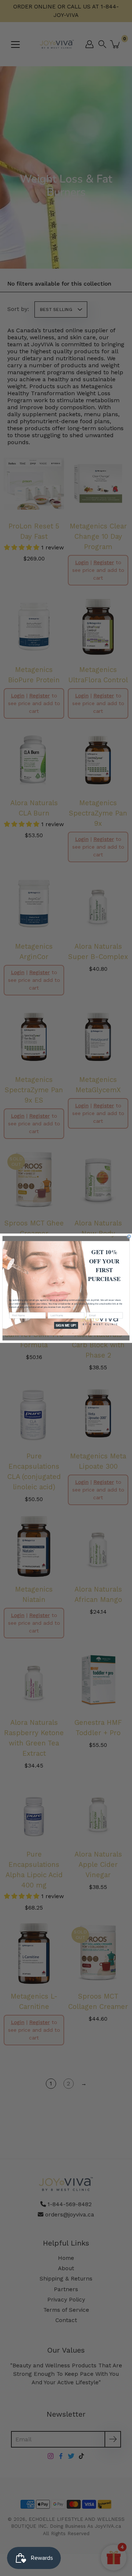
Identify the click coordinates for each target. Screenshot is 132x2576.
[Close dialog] (129, 1236)
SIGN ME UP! (66, 1325)
